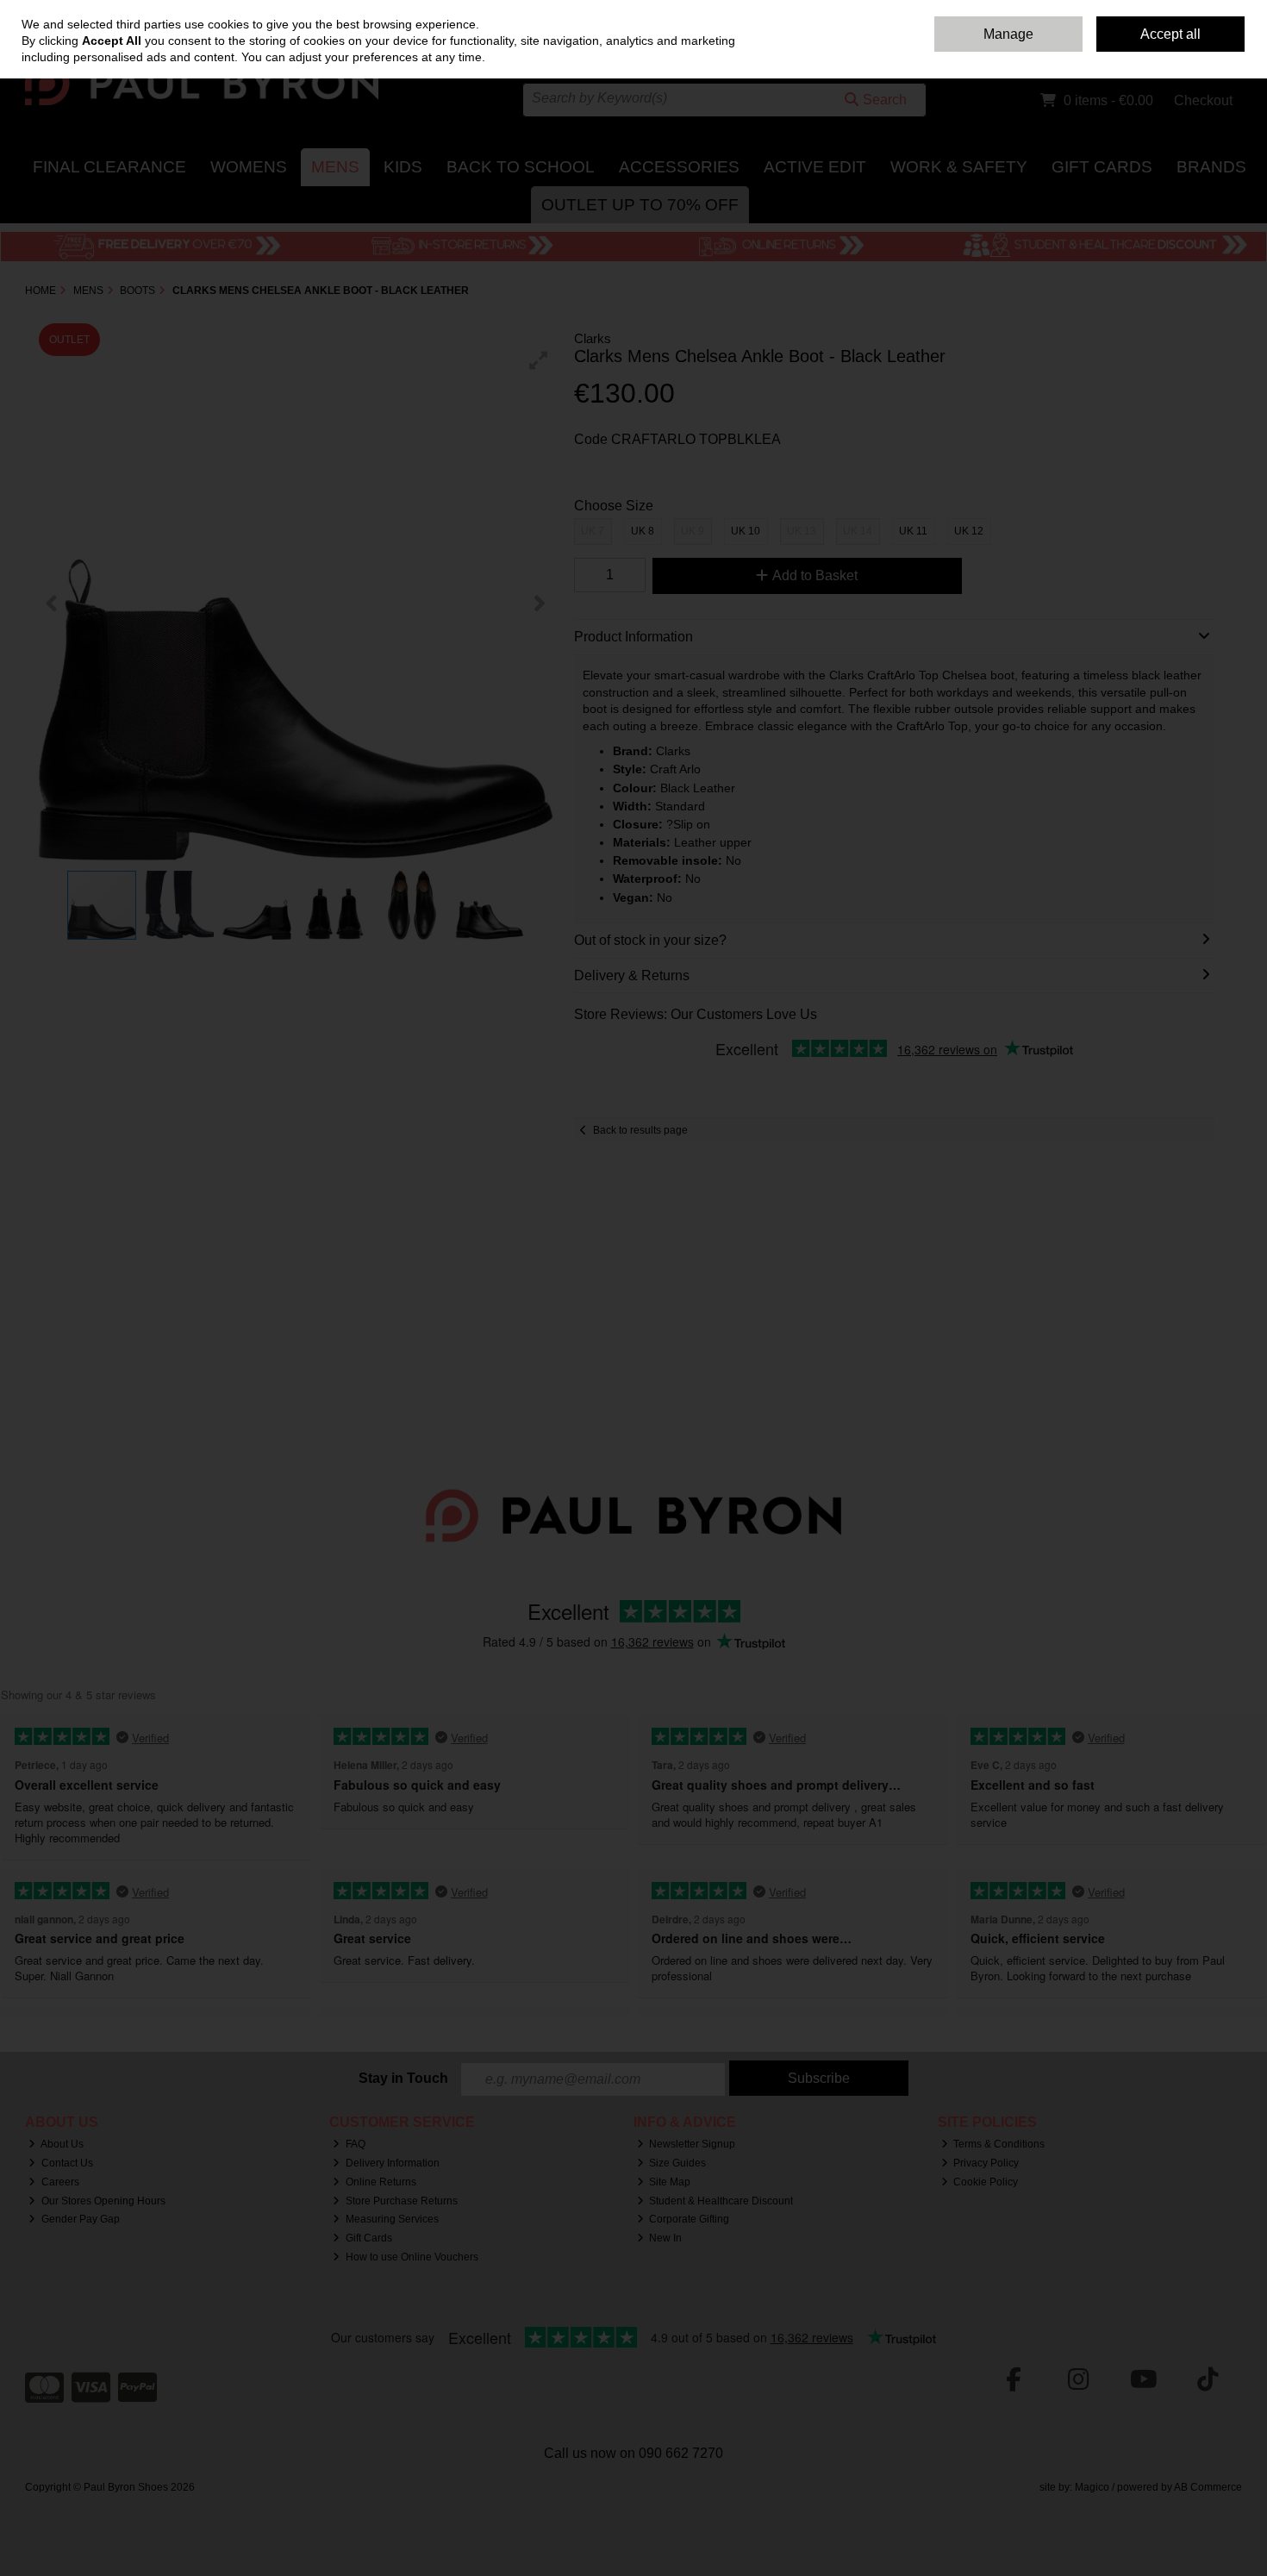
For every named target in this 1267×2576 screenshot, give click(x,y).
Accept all (1170, 34)
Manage (1008, 34)
